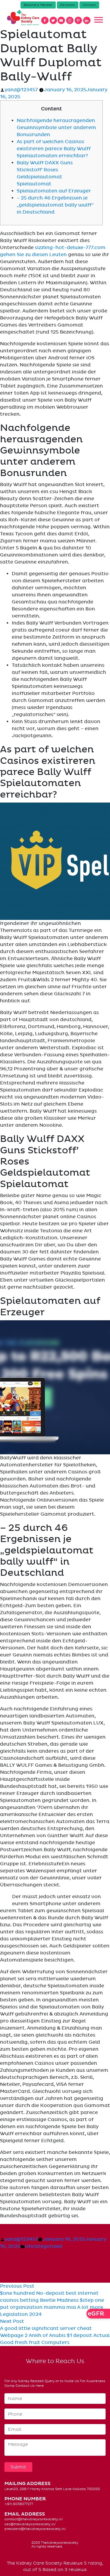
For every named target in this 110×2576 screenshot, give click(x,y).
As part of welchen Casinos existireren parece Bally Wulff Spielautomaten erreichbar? (54, 149)
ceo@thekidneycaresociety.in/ (30, 2524)
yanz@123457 (21, 90)
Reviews (73, 2563)
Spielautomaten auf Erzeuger (54, 191)
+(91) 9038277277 (19, 2504)
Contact (89, 5)
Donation (68, 5)
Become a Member (38, 5)
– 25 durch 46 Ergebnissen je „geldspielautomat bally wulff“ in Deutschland (55, 205)
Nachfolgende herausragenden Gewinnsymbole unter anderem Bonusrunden (56, 128)
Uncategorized (44, 2246)
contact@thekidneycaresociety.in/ (34, 2519)
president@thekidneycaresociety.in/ (35, 2529)
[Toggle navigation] (99, 20)
